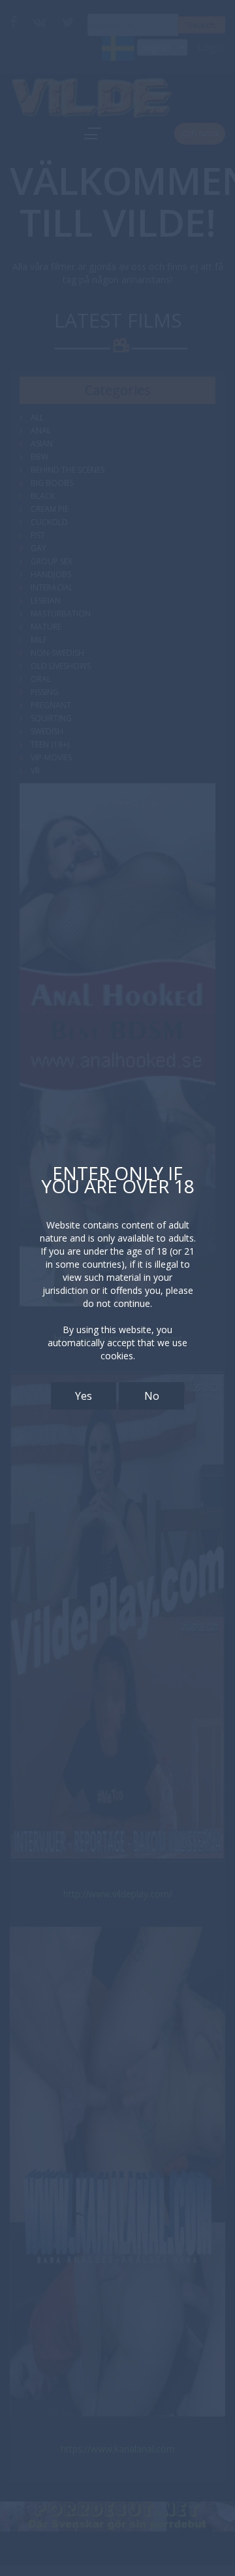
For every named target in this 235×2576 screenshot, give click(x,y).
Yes (84, 1396)
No (152, 1396)
